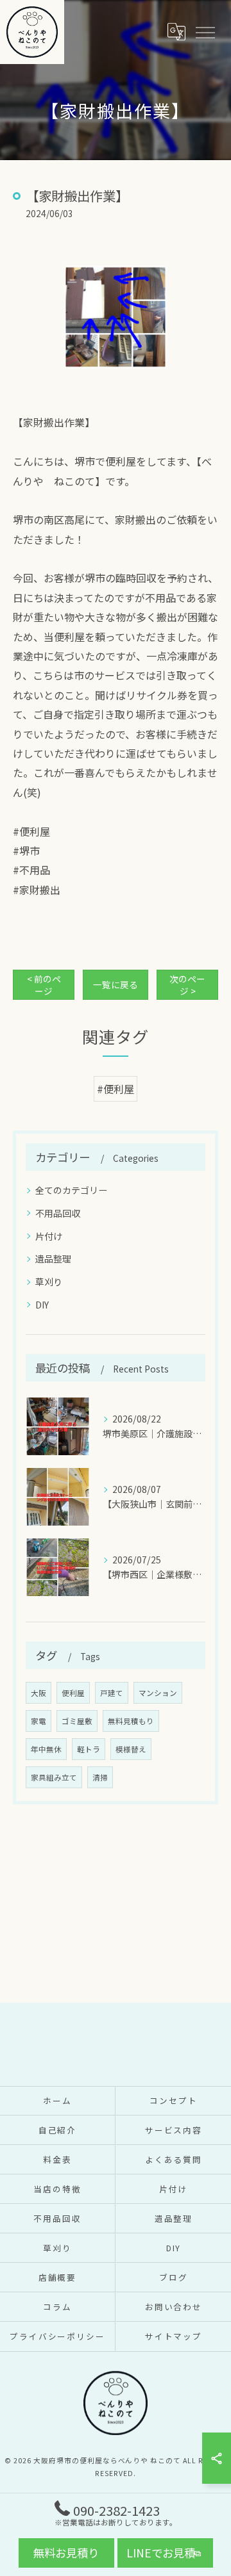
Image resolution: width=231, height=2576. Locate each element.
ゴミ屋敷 (77, 1721)
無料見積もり (131, 1721)
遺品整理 (53, 1259)
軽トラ (89, 1749)
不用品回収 (58, 1213)
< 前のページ (44, 985)
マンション (158, 1693)
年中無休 (46, 1749)
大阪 (38, 1693)
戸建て (112, 1693)
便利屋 (73, 1693)
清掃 (100, 1777)
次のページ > (187, 985)
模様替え (131, 1749)
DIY (42, 1305)
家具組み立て (54, 1777)
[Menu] (205, 32)
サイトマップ (174, 2336)
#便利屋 (116, 1089)
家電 (38, 1721)
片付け (49, 1236)
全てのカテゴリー (71, 1190)
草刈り (49, 1282)
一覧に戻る (116, 984)
